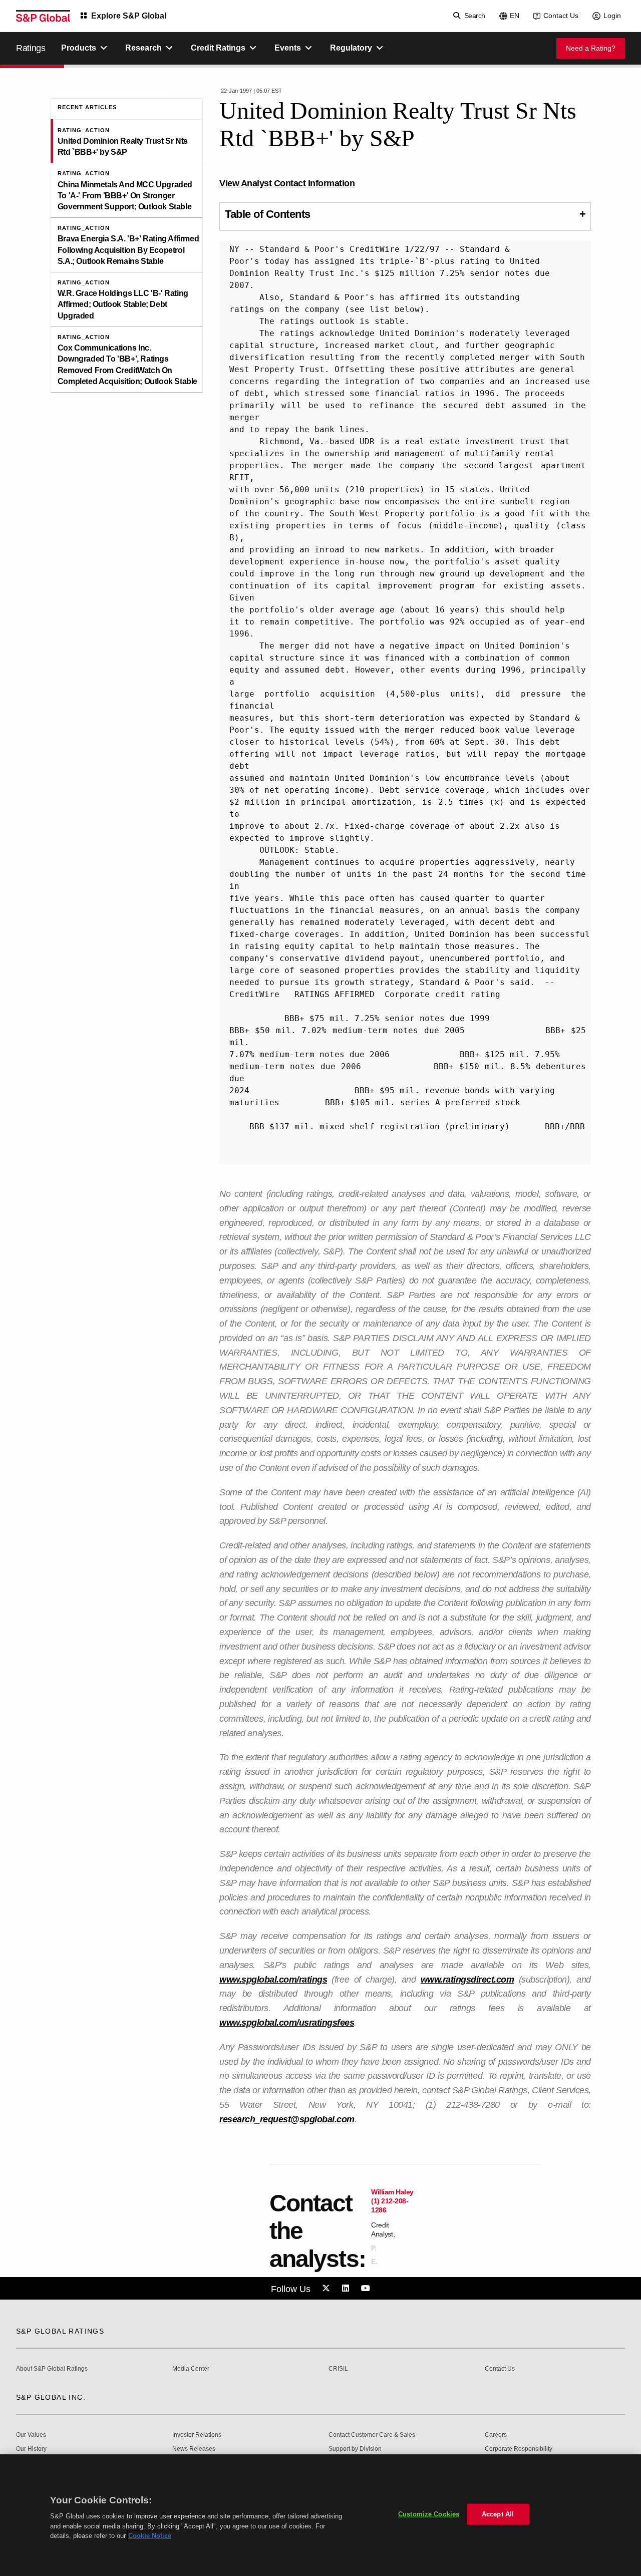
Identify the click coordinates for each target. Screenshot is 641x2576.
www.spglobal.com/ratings (273, 1980)
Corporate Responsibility (519, 2449)
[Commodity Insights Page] (328, 2289)
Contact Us (561, 16)
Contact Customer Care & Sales (372, 2435)
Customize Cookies (429, 2514)
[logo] (43, 16)
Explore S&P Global (129, 16)
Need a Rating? (591, 48)
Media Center (191, 2369)
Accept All (498, 2514)
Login (612, 16)
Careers (496, 2435)
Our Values (31, 2435)
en (515, 16)
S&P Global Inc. (51, 2397)
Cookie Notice (150, 2536)
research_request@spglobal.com (287, 2119)
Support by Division (355, 2449)
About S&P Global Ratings (52, 2369)
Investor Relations (197, 2435)
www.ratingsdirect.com (467, 1980)
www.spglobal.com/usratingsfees (287, 2023)
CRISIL (338, 2369)
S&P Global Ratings (60, 2331)
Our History (31, 2449)
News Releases (194, 2449)
